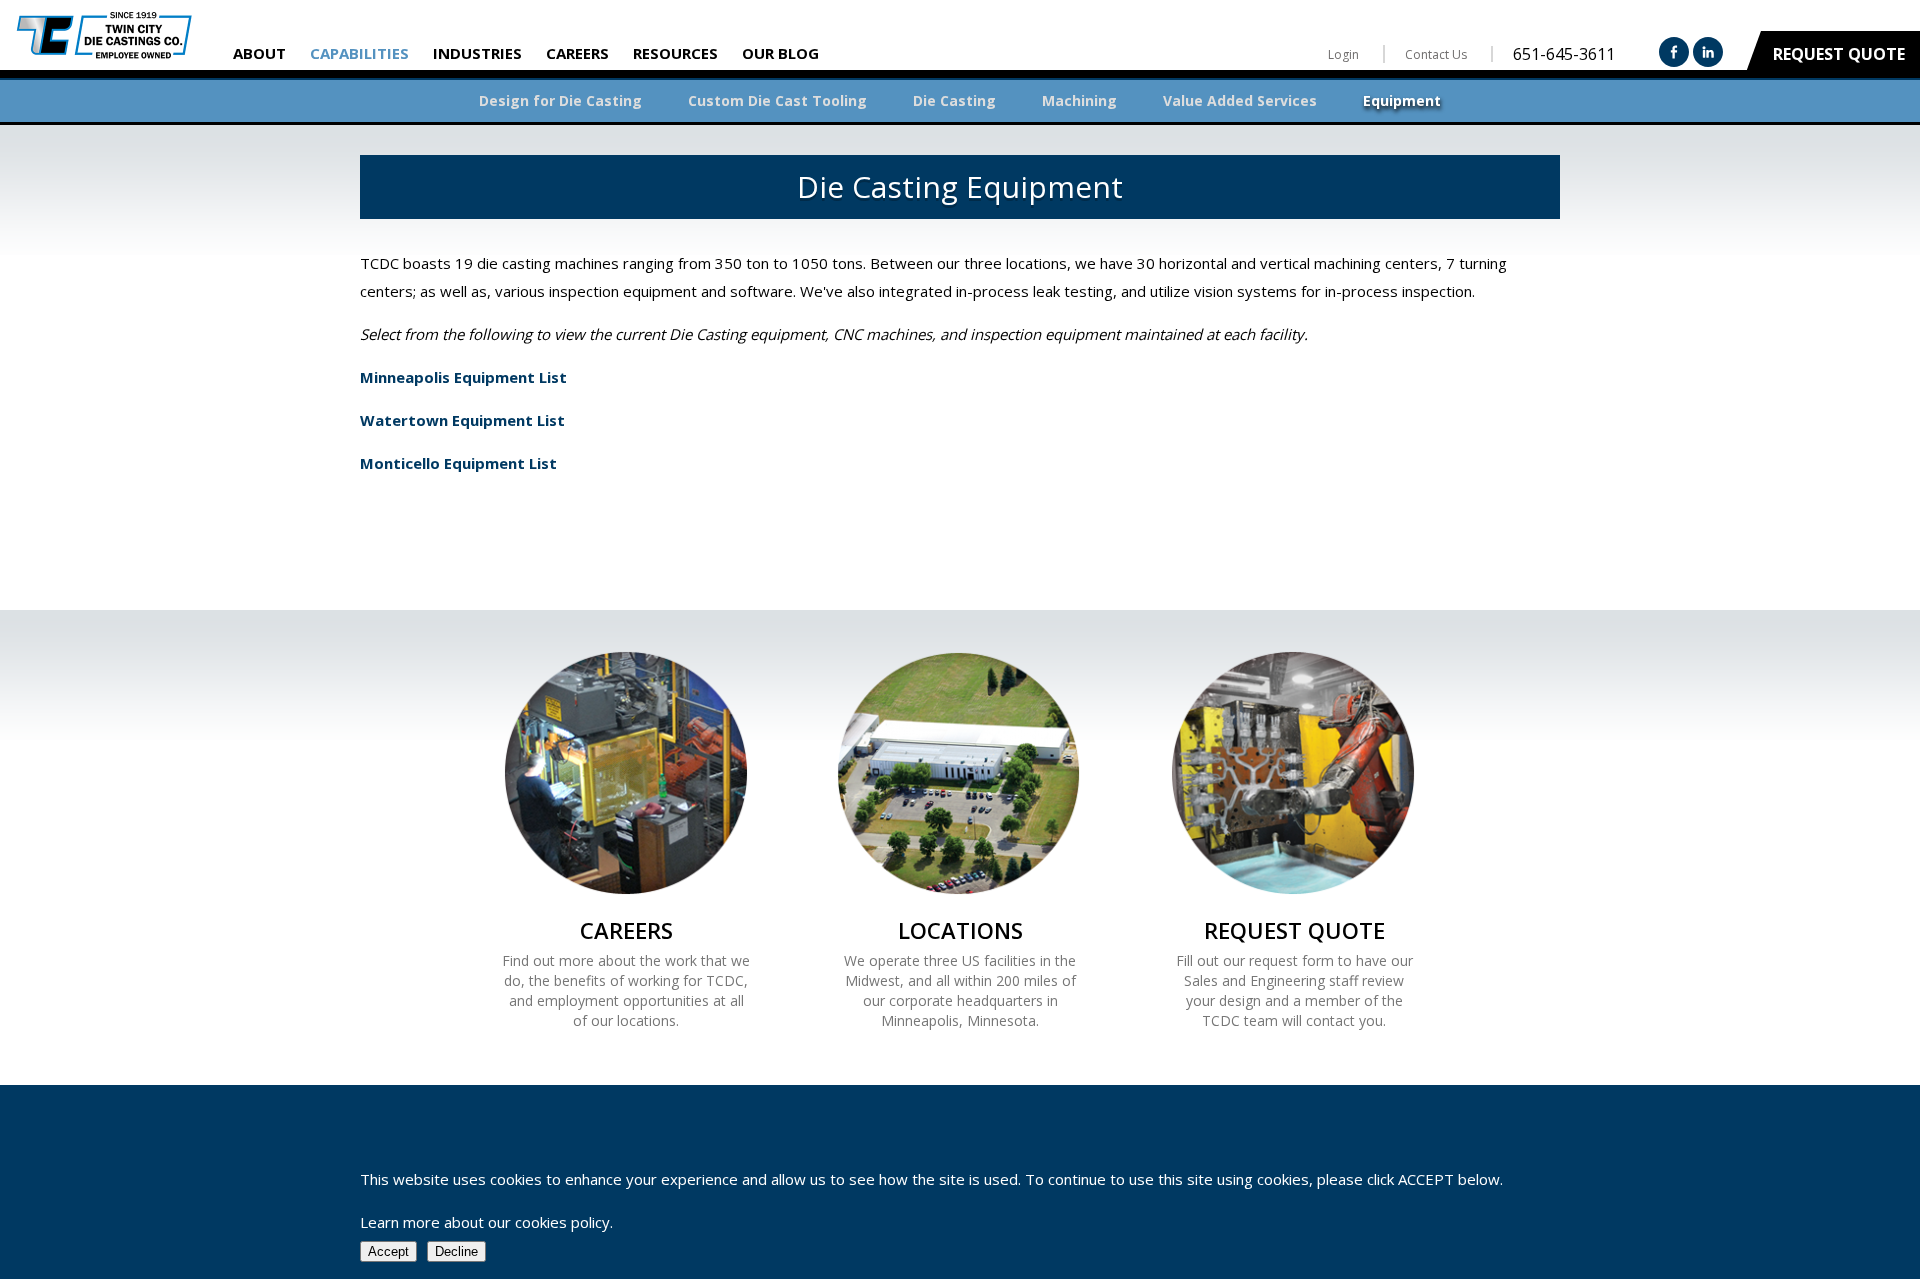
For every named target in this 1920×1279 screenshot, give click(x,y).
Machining (1079, 100)
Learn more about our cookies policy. (486, 1222)
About (259, 53)
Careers (577, 53)
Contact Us (1436, 54)
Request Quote (1839, 54)
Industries (477, 53)
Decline (456, 1251)
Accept (388, 1251)
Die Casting (954, 100)
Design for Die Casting (560, 100)
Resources (675, 53)
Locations (960, 930)
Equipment (1402, 100)
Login (1343, 54)
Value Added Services (1240, 100)
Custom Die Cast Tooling (777, 100)
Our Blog (780, 53)
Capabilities (359, 53)
